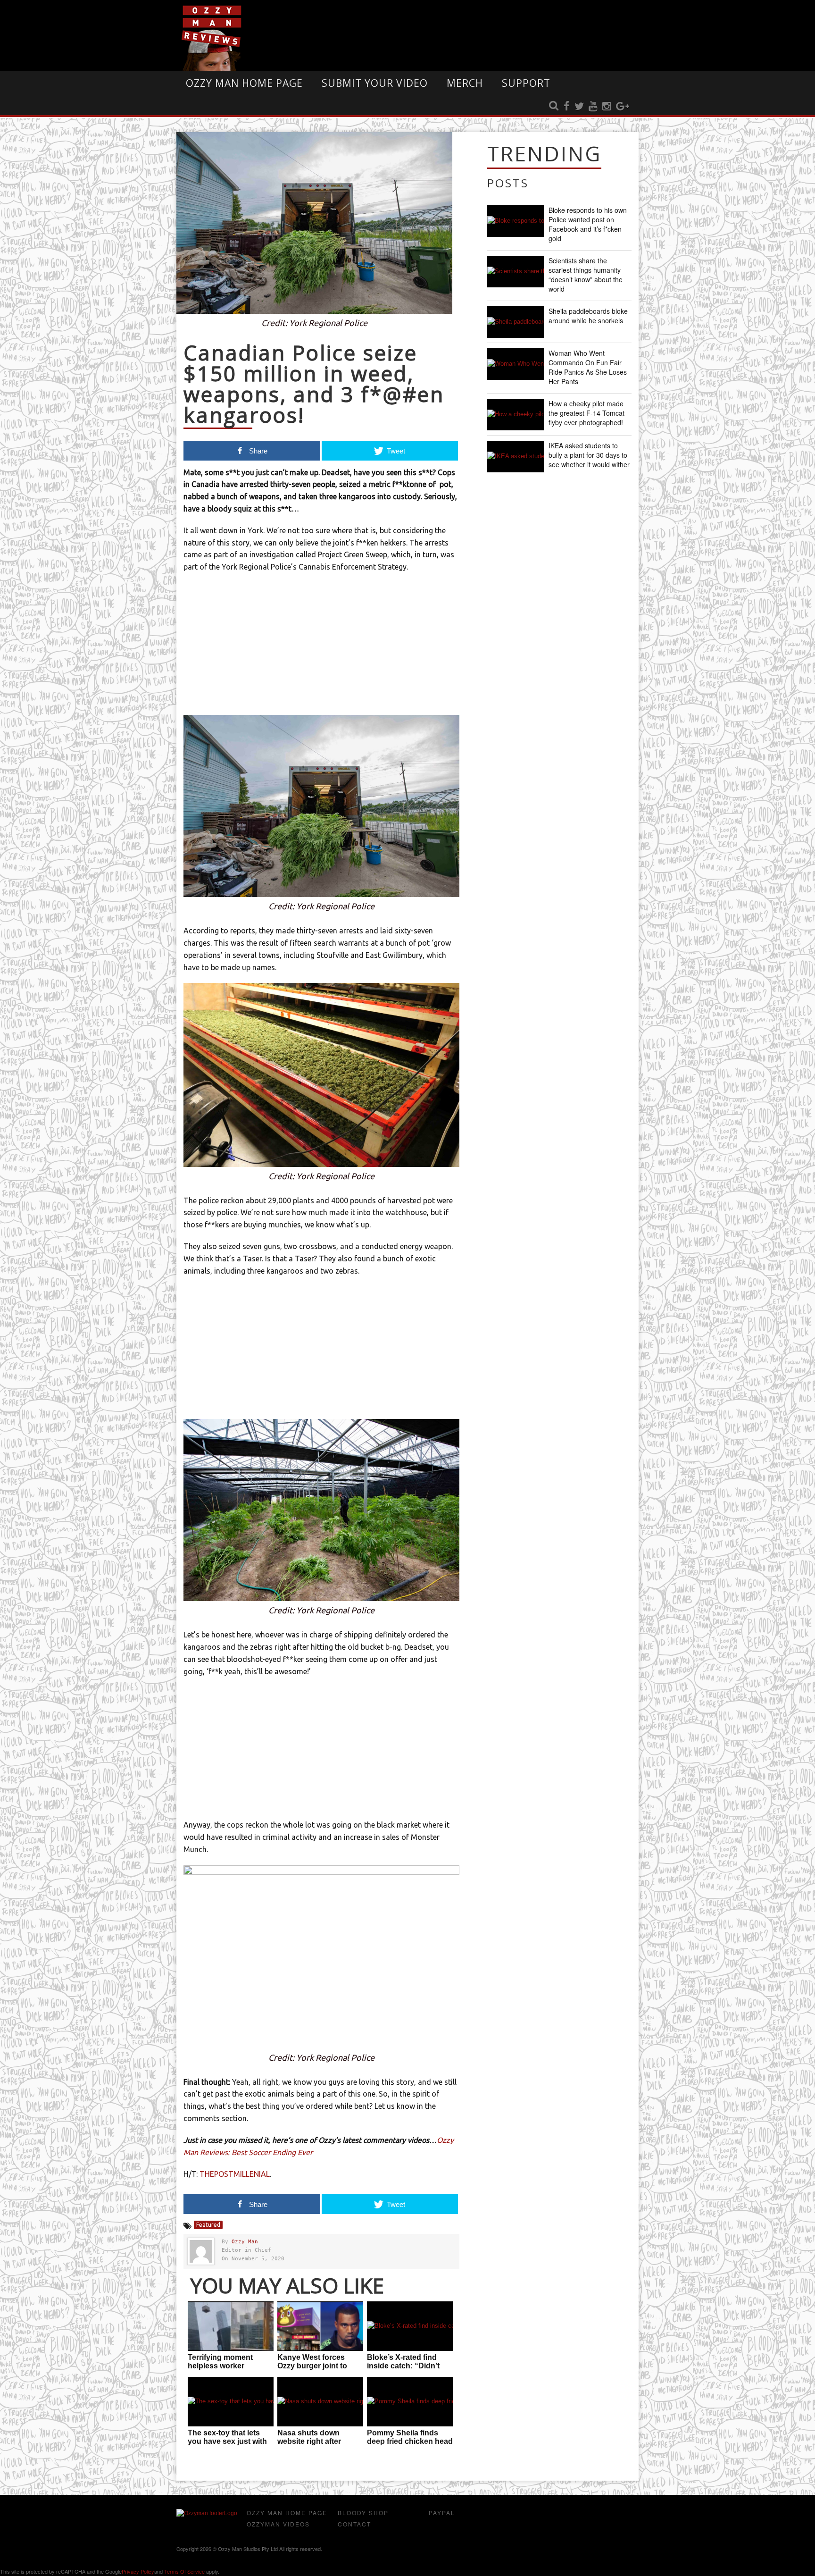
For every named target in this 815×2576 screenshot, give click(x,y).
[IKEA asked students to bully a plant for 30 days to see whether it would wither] (516, 457)
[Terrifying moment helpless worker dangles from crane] (231, 2326)
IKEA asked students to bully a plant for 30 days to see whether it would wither (589, 455)
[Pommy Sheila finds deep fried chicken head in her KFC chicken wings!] (410, 2402)
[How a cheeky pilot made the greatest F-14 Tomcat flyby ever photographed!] (516, 415)
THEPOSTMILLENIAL (235, 2174)
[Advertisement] (321, 649)
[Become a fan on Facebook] (567, 107)
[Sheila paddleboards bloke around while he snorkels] (516, 322)
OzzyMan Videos (278, 2524)
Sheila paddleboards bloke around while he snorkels (588, 316)
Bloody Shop (363, 2513)
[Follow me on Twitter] (579, 107)
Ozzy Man (245, 2242)
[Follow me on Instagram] (607, 107)
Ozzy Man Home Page (244, 83)
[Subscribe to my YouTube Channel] (593, 107)
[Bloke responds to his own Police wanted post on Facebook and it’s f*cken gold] (516, 221)
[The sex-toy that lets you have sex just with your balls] (231, 2402)
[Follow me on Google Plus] (623, 107)
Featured (208, 2225)
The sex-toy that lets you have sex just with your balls (227, 2441)
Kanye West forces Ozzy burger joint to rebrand (312, 2366)
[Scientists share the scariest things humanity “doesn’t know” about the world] (516, 272)
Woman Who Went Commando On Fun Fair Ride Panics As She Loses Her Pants (588, 367)
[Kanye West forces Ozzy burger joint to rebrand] (320, 2326)
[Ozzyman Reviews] (207, 2513)
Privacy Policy (138, 2571)
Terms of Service (184, 2571)
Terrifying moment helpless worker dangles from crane (222, 2366)
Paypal (442, 2513)
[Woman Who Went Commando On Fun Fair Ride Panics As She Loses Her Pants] (516, 364)
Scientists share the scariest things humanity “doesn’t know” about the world (586, 275)
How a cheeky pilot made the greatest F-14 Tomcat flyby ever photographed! (586, 413)
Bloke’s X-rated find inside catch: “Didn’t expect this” (403, 2366)
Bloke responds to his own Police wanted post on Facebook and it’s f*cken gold (588, 224)
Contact (354, 2524)
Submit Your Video (375, 83)
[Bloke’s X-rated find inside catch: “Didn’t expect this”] (410, 2326)
